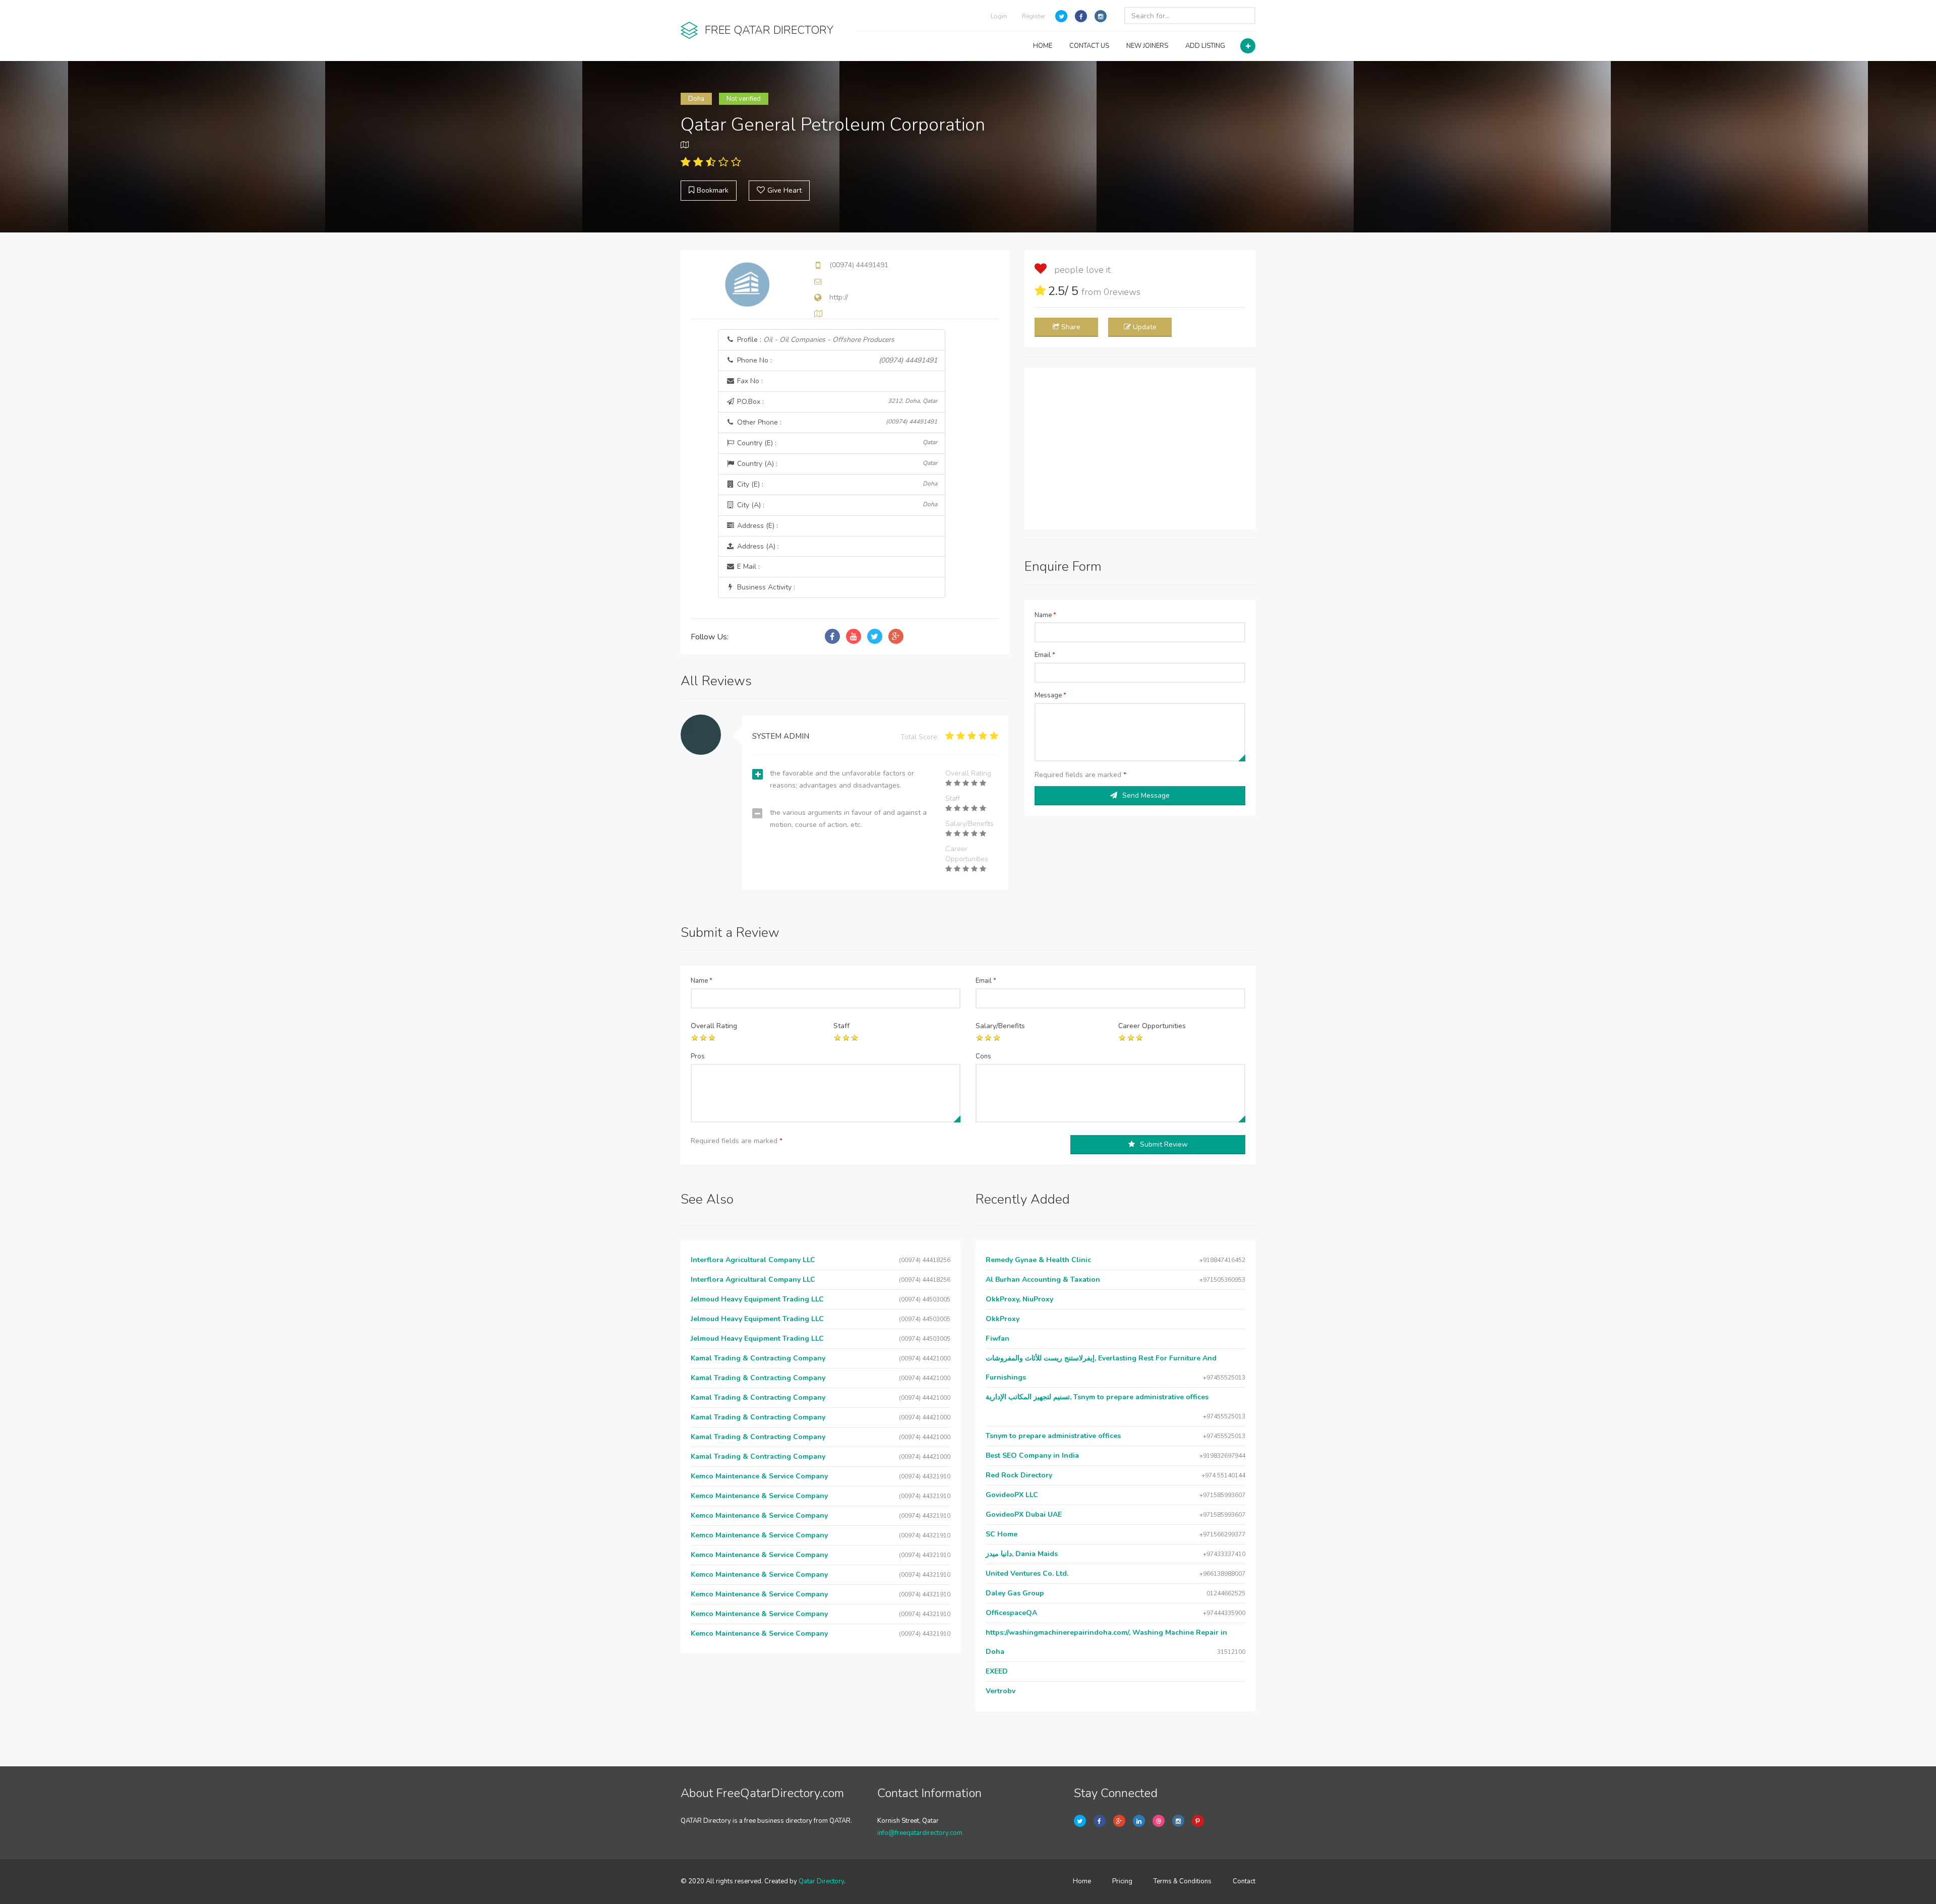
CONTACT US (1089, 46)
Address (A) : (757, 546)
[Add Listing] (1248, 46)
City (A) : (836, 505)
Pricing (1122, 1881)
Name (1045, 615)
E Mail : (747, 567)
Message (1050, 695)
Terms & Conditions (1183, 1881)
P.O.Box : (836, 402)
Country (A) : (836, 464)
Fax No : (749, 381)
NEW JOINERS (1147, 46)
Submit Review (1164, 1144)
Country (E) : (836, 443)
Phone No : (836, 360)
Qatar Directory (821, 1881)
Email (1045, 655)
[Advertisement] (1140, 448)
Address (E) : (757, 526)
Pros (698, 1056)
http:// (839, 297)
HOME (1043, 46)
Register (1034, 16)
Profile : (815, 340)
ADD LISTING (1205, 46)
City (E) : (836, 484)
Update (1145, 327)
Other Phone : (836, 422)
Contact (1244, 1881)
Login (999, 16)
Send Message (1146, 795)
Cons (983, 1056)
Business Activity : (765, 587)
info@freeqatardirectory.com (920, 1833)
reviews (1122, 292)
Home (1082, 1881)
